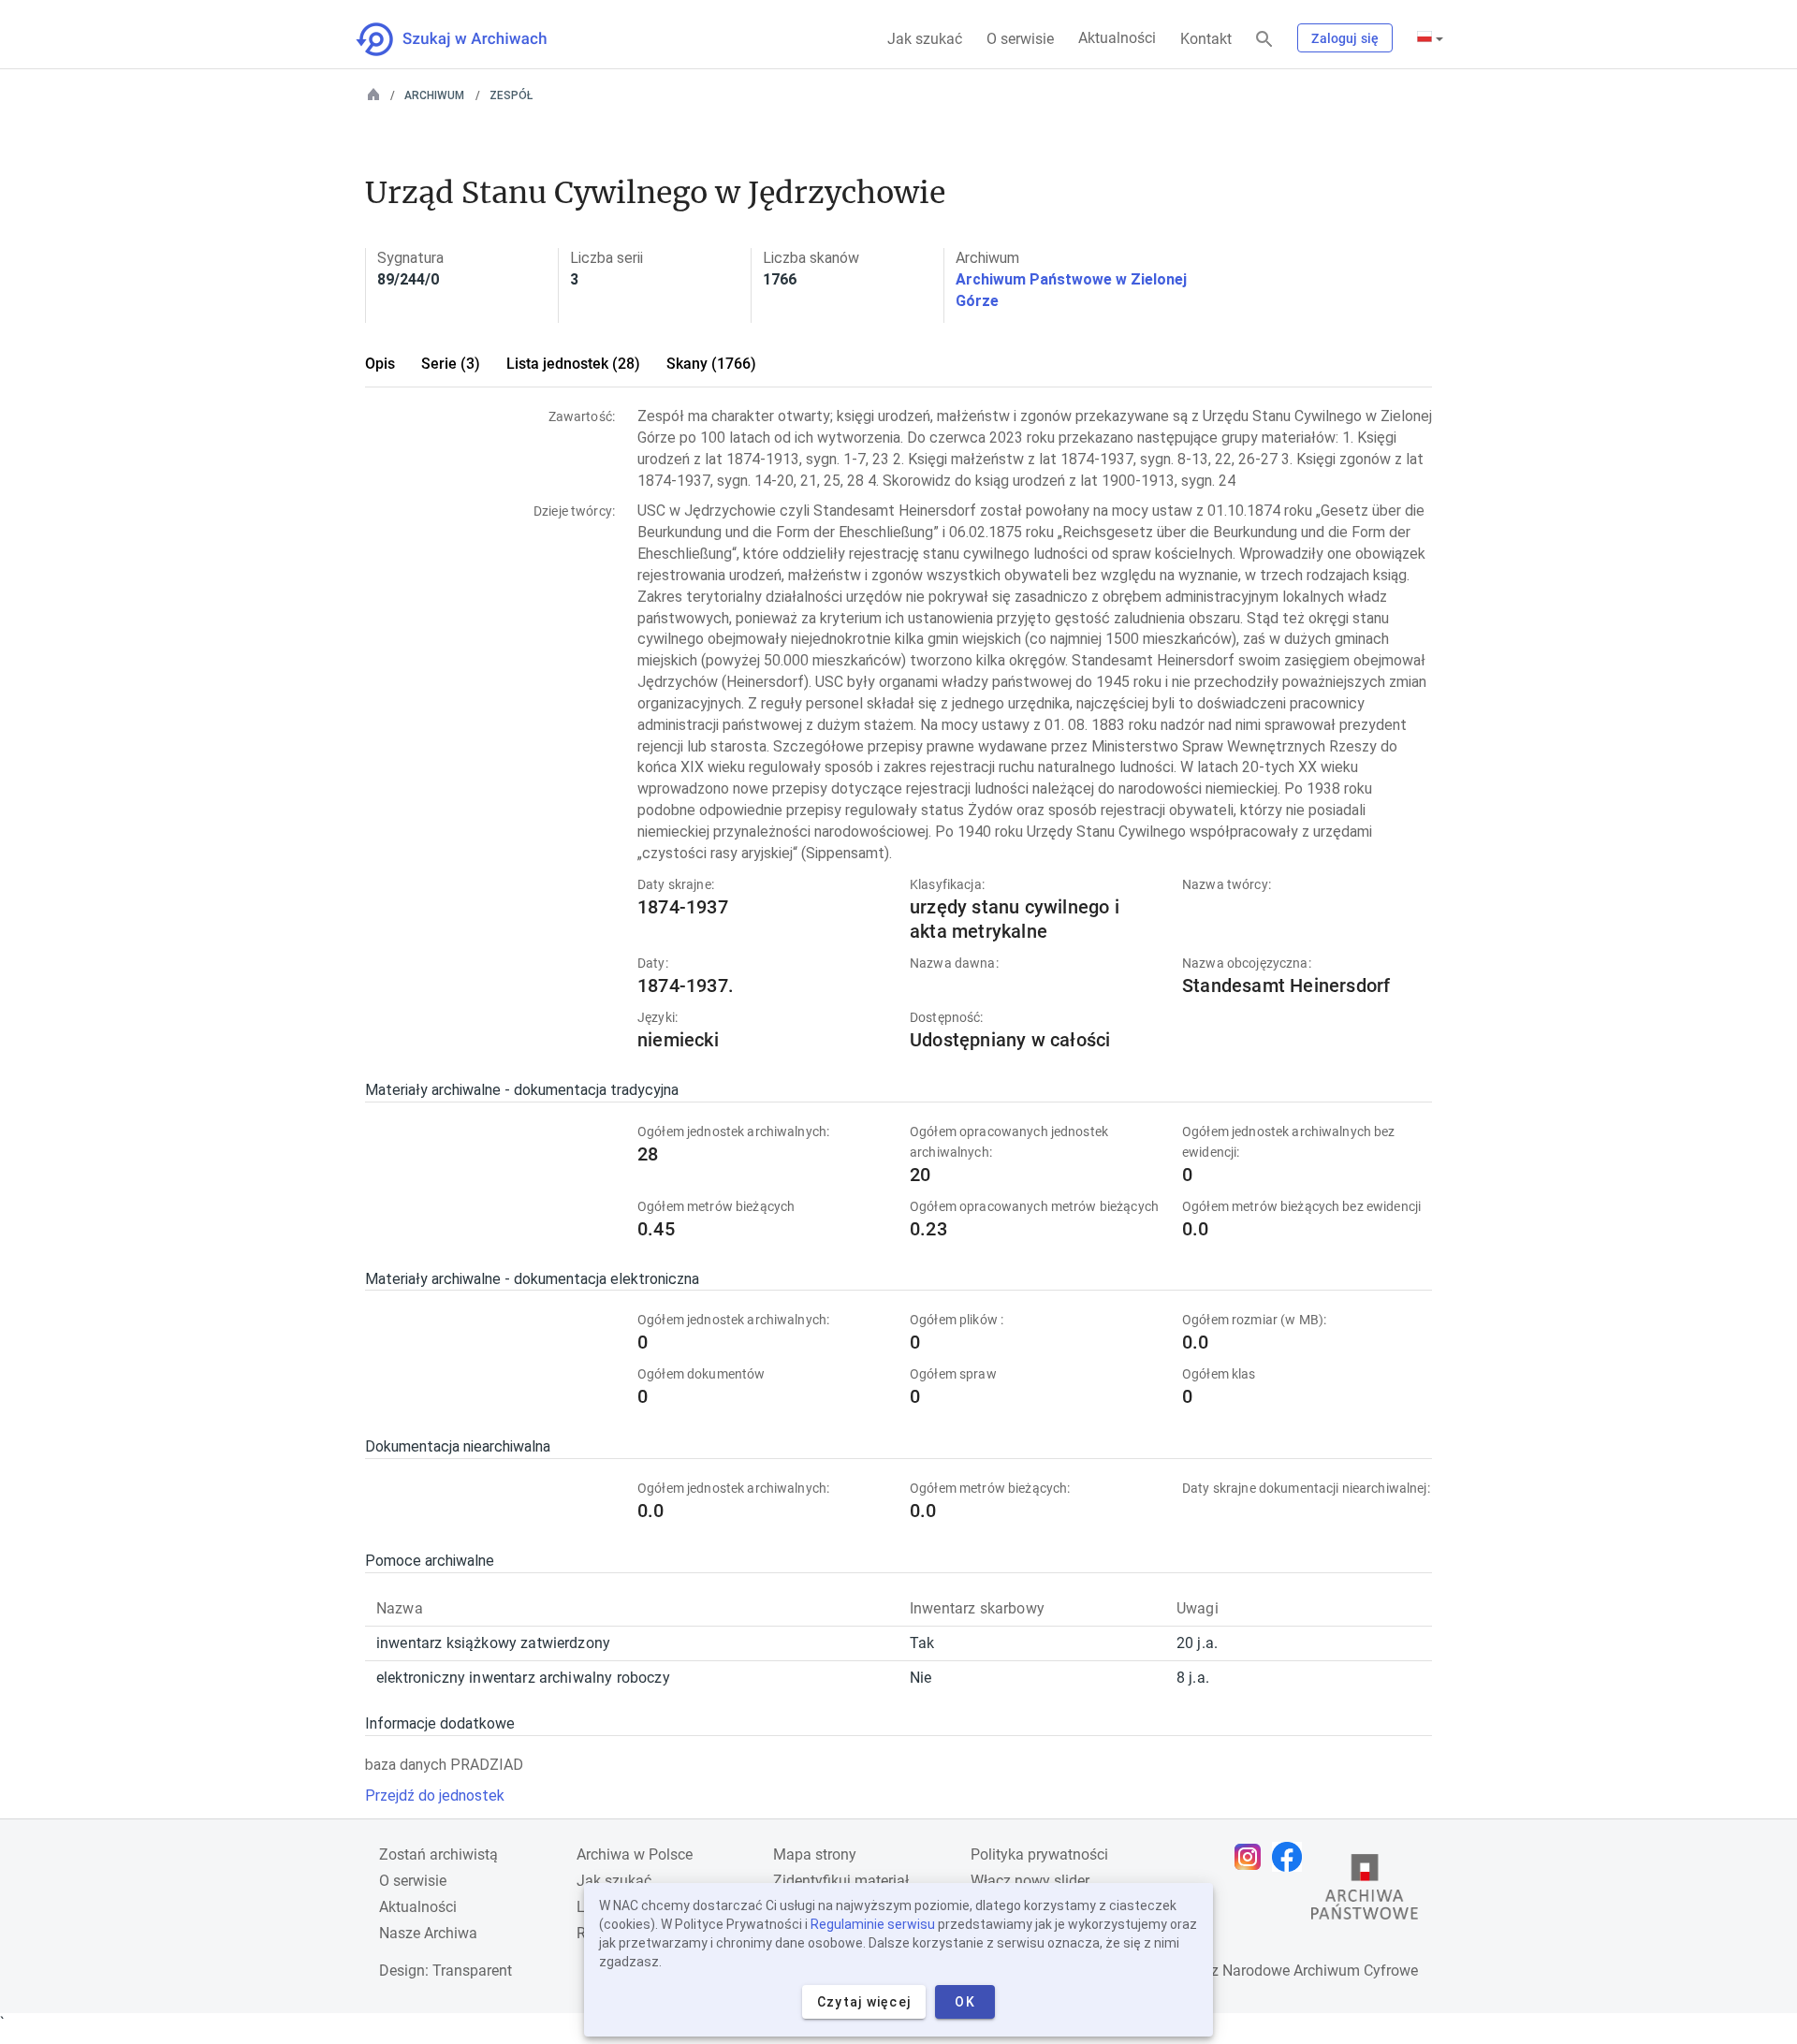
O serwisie (1020, 39)
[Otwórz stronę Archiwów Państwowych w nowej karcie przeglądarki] (1365, 1891)
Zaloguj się (1345, 38)
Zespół (511, 95)
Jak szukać (925, 39)
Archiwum (434, 95)
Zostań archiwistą (438, 1854)
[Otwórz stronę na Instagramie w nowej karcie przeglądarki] (1252, 1857)
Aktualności (1117, 38)
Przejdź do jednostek (435, 1796)
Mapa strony (815, 1854)
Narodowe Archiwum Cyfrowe (1320, 1971)
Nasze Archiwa (428, 1933)
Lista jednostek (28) (573, 364)
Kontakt (1206, 39)
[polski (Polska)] (1430, 38)
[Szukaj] (1264, 40)
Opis (380, 364)
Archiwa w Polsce (635, 1854)
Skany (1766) (711, 364)
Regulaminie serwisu (873, 1924)
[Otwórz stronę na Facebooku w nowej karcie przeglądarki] (1292, 1857)
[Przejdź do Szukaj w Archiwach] (468, 39)
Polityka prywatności (1039, 1854)
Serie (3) (451, 364)
